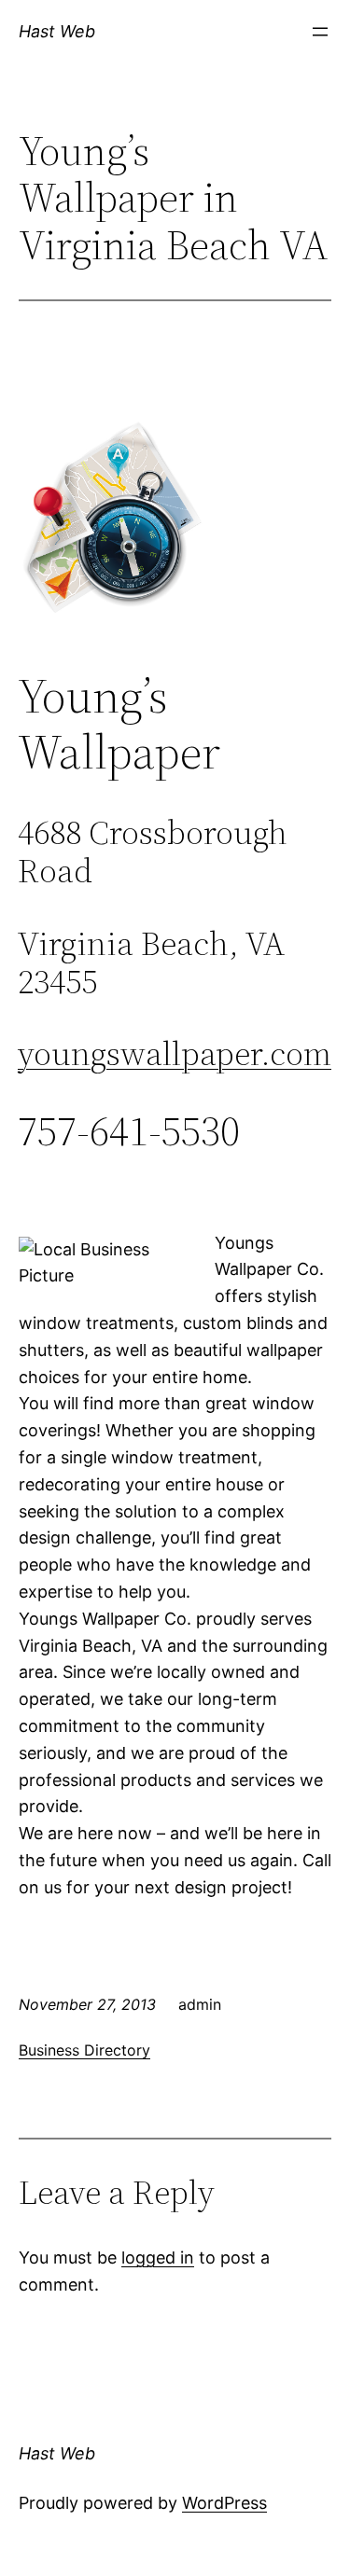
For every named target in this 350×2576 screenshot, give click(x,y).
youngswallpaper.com (175, 1053)
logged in (158, 2257)
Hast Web (57, 31)
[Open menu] (320, 32)
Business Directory (84, 2050)
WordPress (224, 2503)
